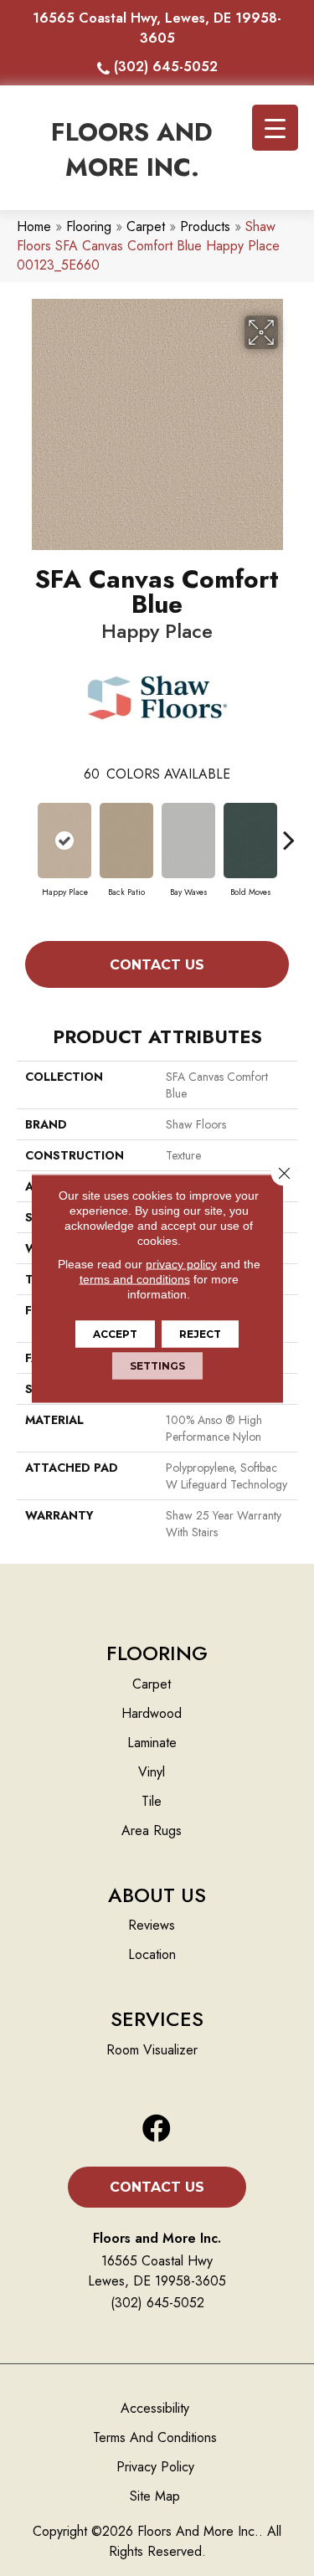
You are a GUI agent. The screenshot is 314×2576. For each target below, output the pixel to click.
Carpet (146, 226)
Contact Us (157, 965)
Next (289, 831)
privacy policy (181, 1263)
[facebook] (157, 2129)
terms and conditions (135, 1278)
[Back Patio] (126, 841)
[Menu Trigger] (275, 128)
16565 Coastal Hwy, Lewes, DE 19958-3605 (157, 28)
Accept (115, 1333)
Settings (157, 1365)
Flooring (89, 226)
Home (34, 226)
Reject (200, 1333)
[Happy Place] (64, 841)
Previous (25, 831)
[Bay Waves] (188, 841)
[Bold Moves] (250, 841)
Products (205, 226)
